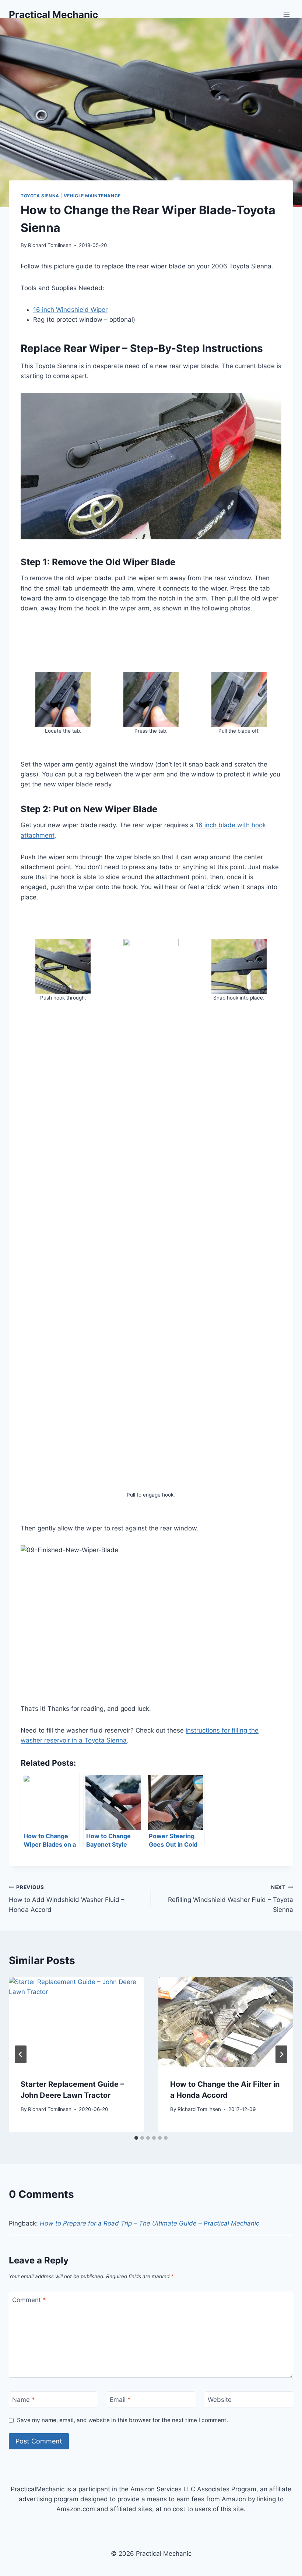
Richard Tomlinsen (50, 245)
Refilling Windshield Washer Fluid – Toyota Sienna (231, 1899)
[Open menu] (286, 15)
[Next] (281, 2054)
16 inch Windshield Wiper (70, 310)
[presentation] (76, 2022)
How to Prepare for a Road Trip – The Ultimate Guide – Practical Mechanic (150, 2223)
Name (24, 2400)
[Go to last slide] (21, 2054)
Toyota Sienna (40, 196)
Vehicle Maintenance (92, 196)
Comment (29, 2300)
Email (120, 2400)
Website (220, 2400)
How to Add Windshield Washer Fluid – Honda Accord (67, 1899)
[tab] (136, 2138)
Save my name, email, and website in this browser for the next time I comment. (122, 2420)
